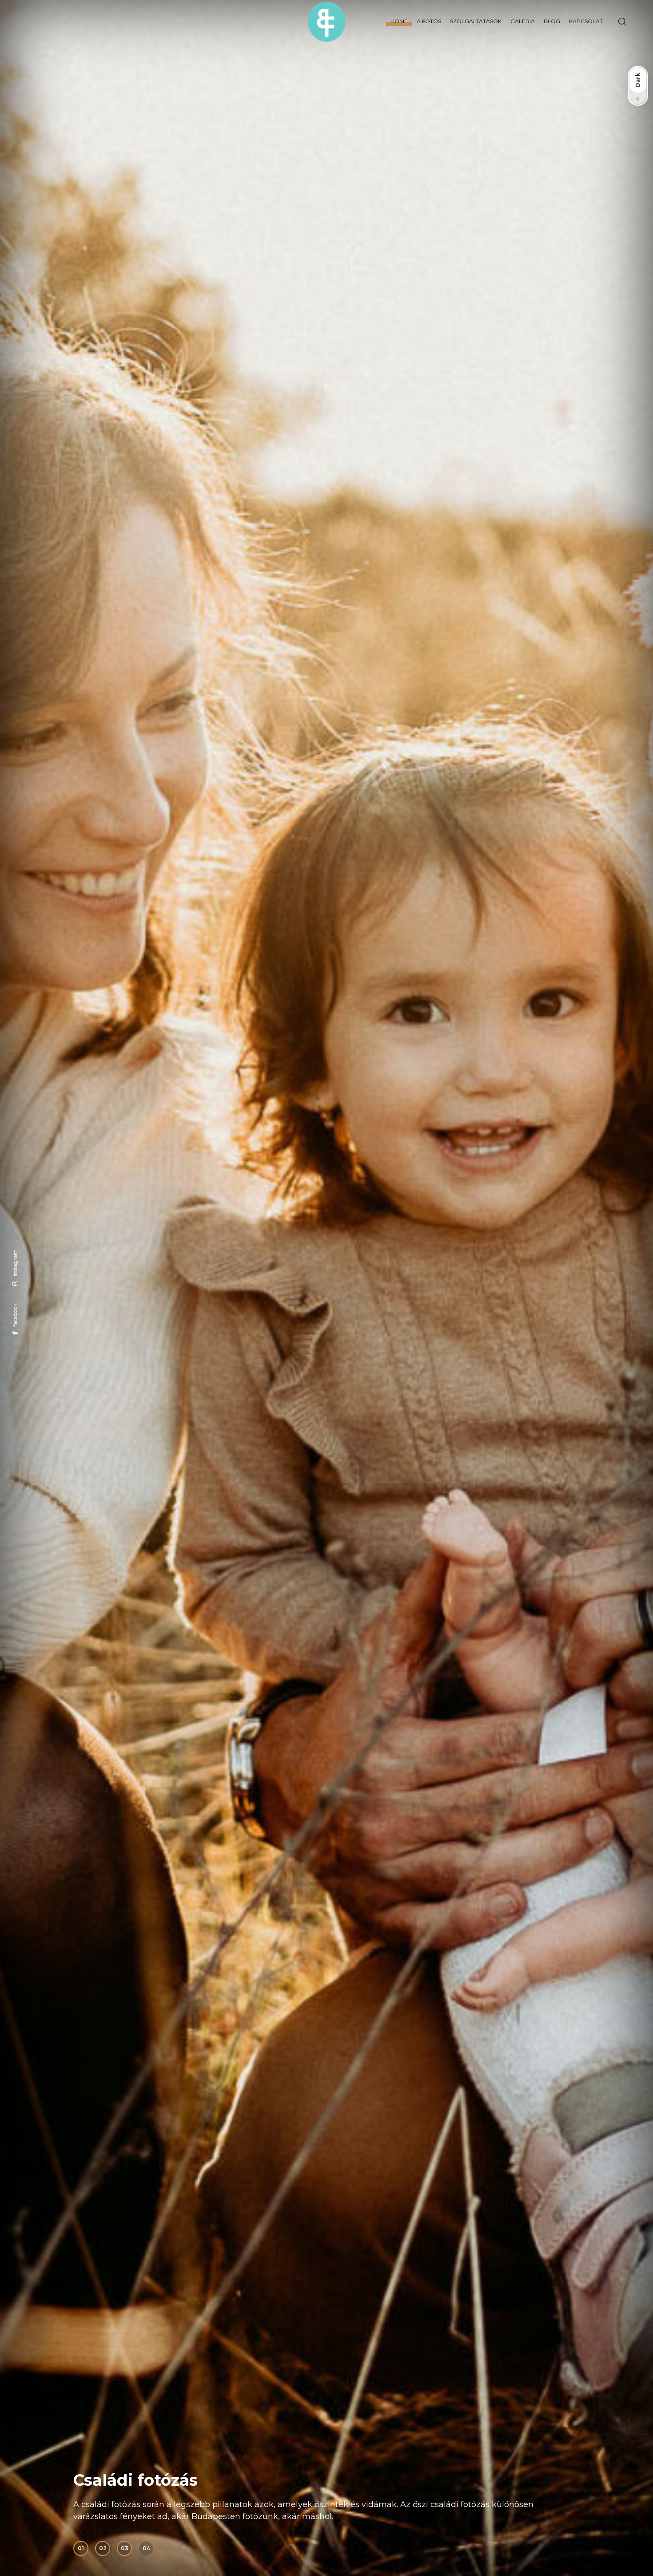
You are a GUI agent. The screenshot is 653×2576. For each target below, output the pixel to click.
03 (125, 2548)
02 (103, 2548)
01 (81, 2548)
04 (146, 2548)
